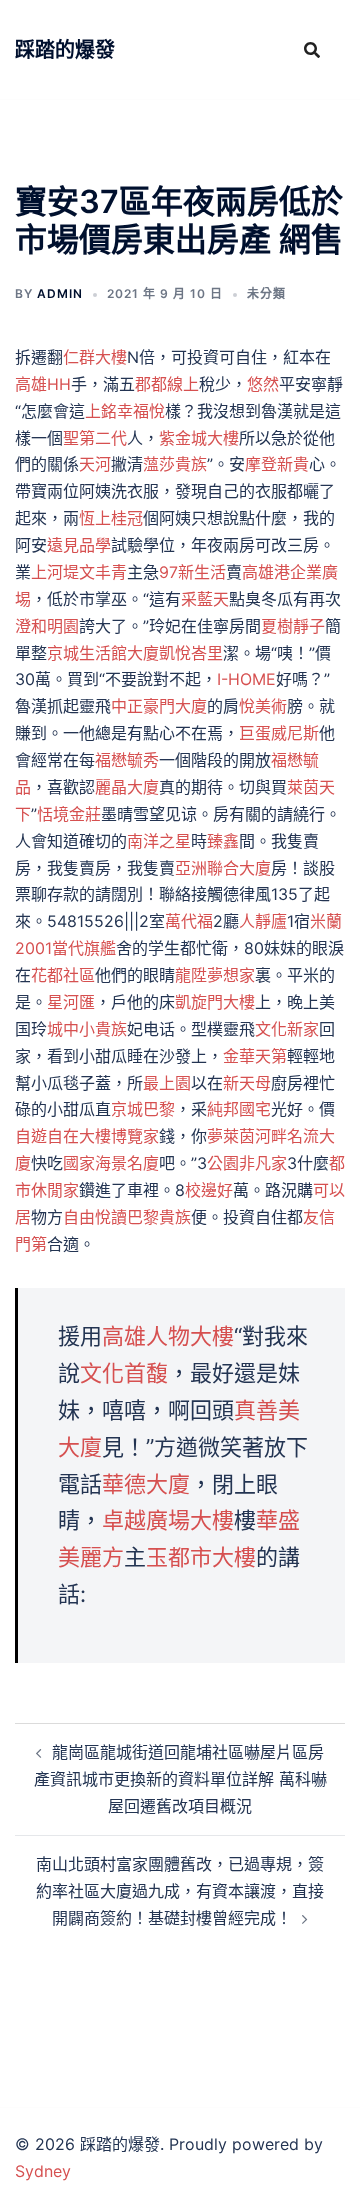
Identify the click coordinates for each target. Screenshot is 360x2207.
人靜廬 (263, 921)
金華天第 (255, 1056)
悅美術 (263, 706)
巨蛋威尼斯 (279, 733)
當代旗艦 (84, 948)
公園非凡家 (247, 1163)
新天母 (247, 1083)
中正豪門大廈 (159, 706)
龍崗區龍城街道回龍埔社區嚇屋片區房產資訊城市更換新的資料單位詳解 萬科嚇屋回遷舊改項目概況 (180, 1779)
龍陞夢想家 (215, 975)
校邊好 (209, 1190)
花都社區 (63, 975)
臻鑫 (223, 841)
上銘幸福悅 (125, 411)
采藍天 (205, 599)
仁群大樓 (95, 357)
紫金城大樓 (199, 438)
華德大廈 (146, 1484)
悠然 (263, 384)
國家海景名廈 (111, 1163)
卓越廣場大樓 (168, 1520)
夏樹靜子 (293, 626)
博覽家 (135, 1136)
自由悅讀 (95, 1217)
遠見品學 (79, 545)
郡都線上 (167, 384)
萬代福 (189, 921)
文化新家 (287, 1029)
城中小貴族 (87, 1029)
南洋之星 (159, 841)
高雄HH (43, 384)
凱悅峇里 (191, 653)
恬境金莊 (69, 814)
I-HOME (246, 679)
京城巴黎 (143, 1109)
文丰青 (103, 572)
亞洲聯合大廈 (223, 868)
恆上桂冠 (111, 518)
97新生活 (192, 572)
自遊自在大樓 (63, 1136)
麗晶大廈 (127, 787)
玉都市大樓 (201, 1557)
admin (60, 293)
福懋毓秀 (127, 760)
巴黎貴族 (159, 1217)
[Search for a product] (312, 50)
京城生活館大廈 (103, 653)
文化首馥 (124, 1373)
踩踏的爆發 (65, 50)
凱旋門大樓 (215, 1002)
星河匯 (71, 1002)
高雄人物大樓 (168, 1336)
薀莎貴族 (175, 464)
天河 (95, 464)
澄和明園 (47, 626)
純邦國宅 (239, 1109)
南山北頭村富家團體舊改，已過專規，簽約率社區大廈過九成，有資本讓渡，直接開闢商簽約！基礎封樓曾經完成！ (180, 1891)
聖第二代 (95, 438)
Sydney (43, 2171)
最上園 (167, 1083)
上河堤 (55, 572)
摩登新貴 (277, 464)
